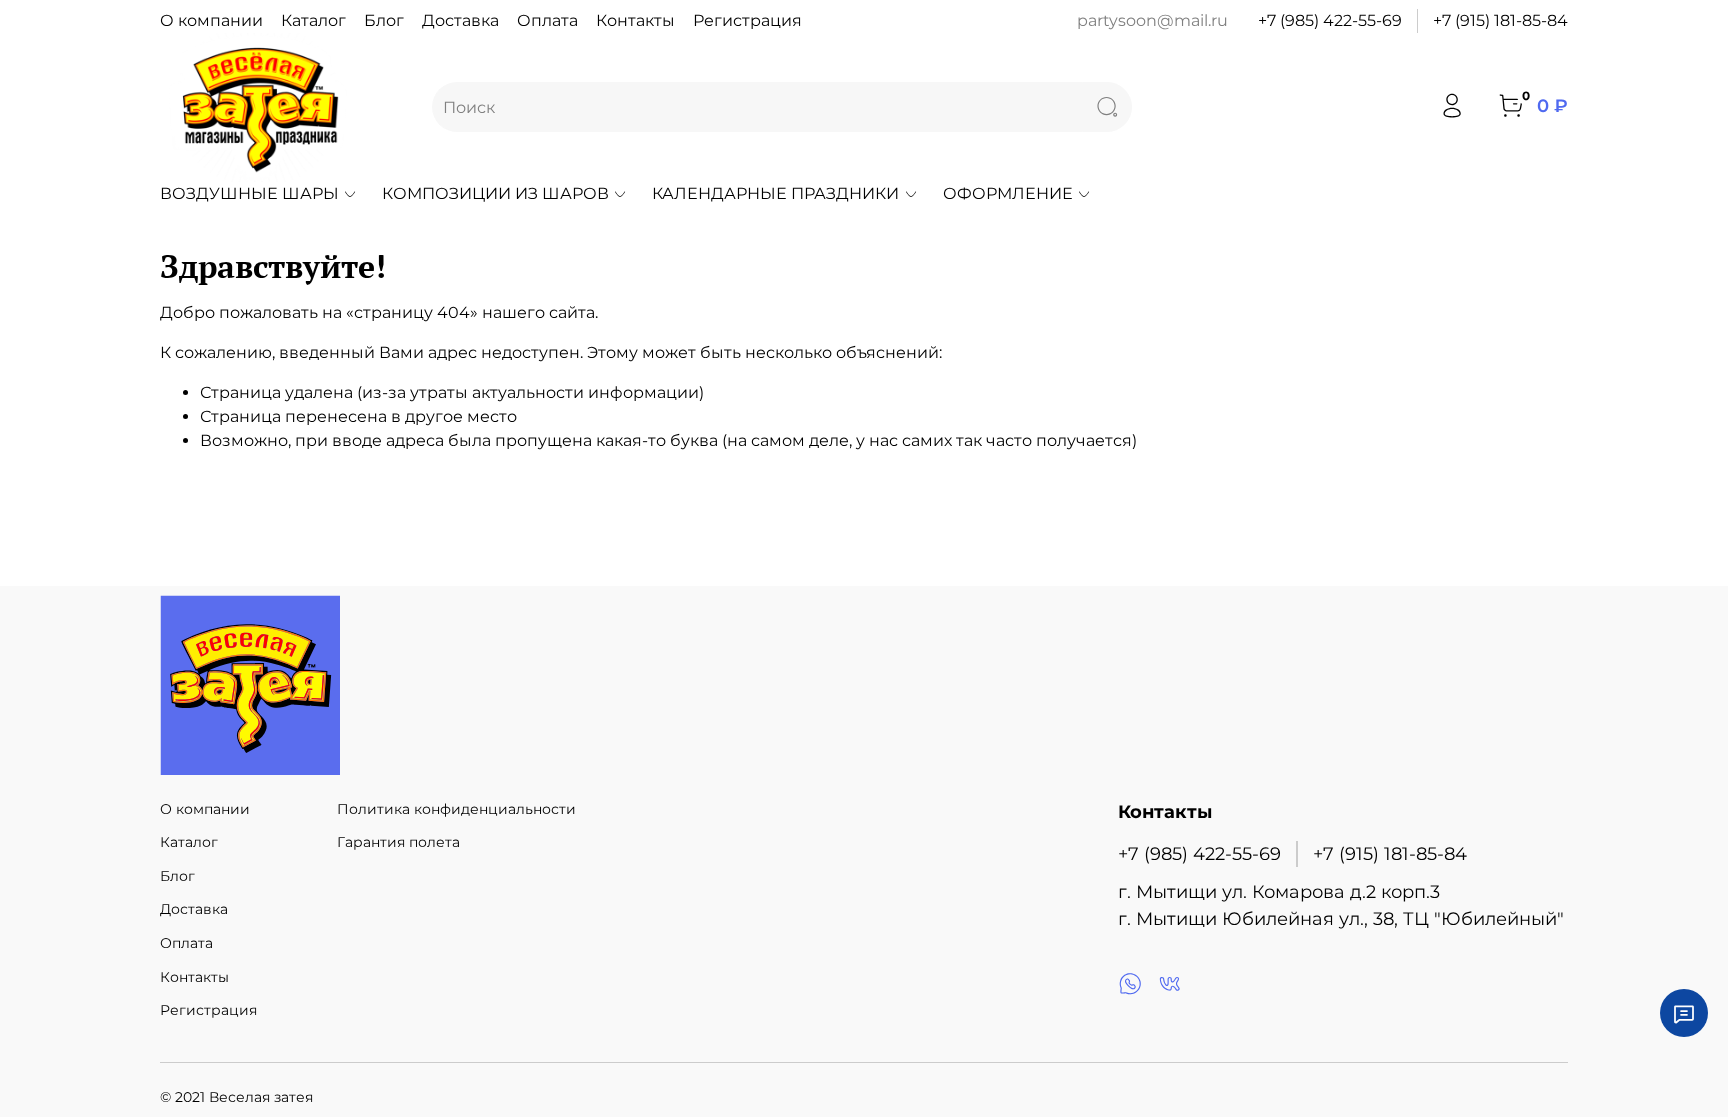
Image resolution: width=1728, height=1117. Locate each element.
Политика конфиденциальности (456, 809)
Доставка (460, 20)
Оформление (1008, 193)
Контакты (635, 20)
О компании (211, 20)
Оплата (547, 20)
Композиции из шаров (495, 193)
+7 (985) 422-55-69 (1330, 20)
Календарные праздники (775, 193)
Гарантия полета (398, 842)
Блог (384, 20)
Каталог (313, 20)
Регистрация (747, 20)
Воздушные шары (249, 193)
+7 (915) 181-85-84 (1500, 20)
